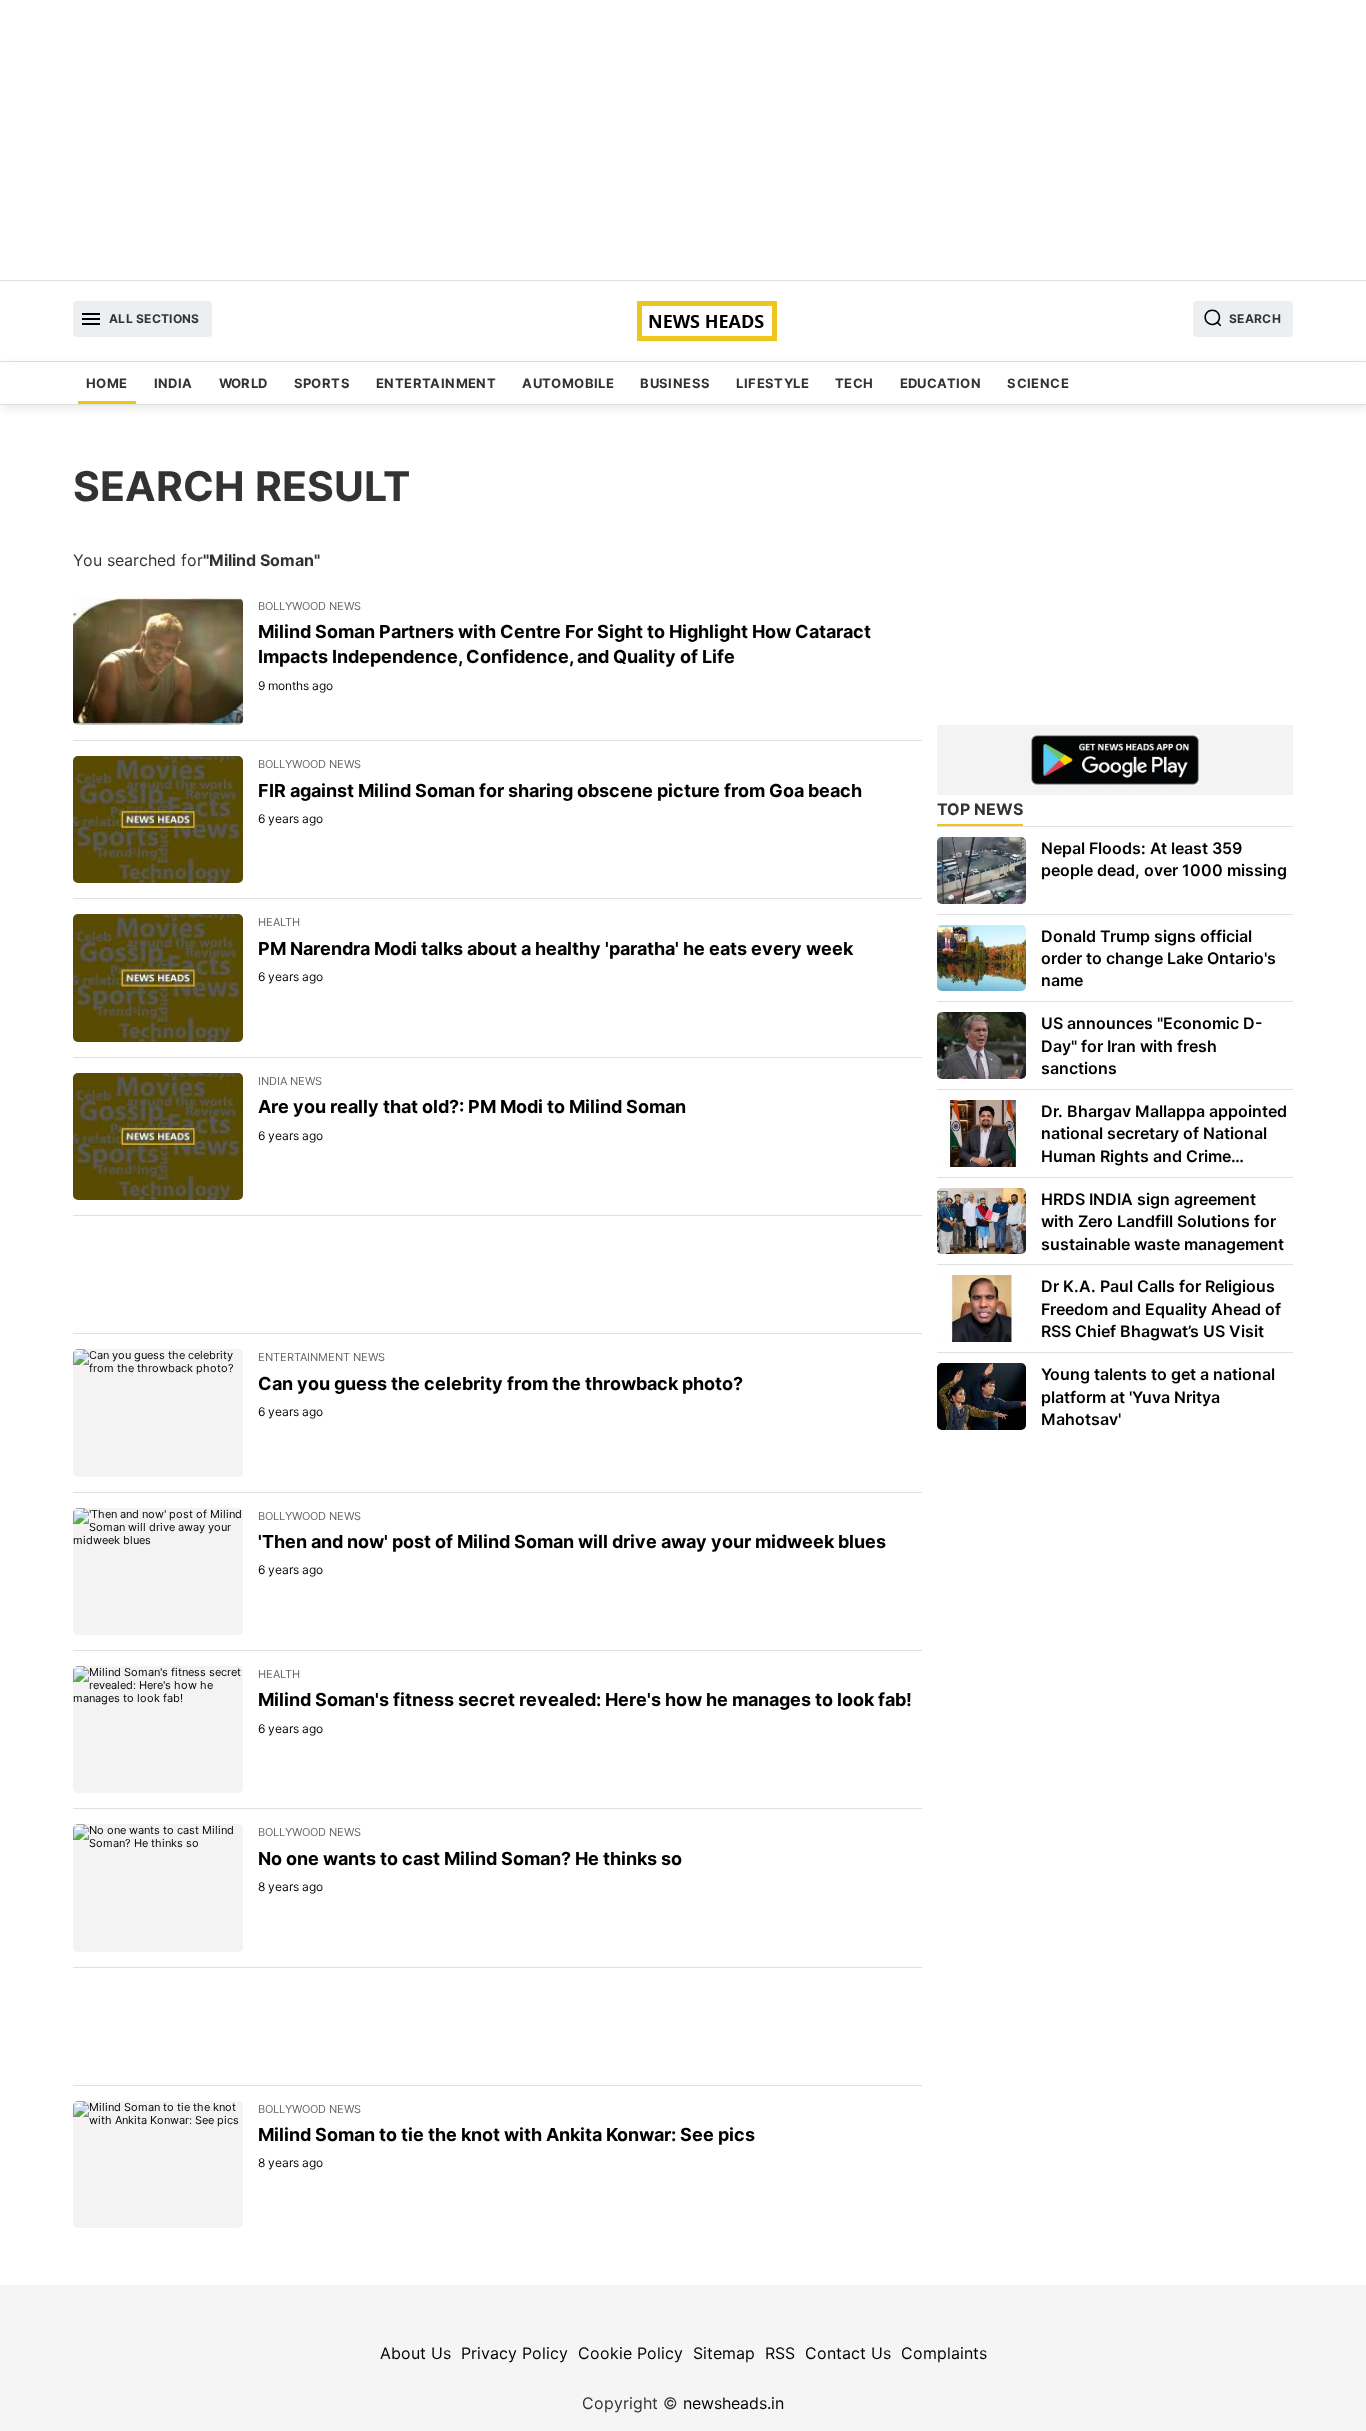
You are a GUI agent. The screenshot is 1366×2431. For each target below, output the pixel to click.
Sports (322, 383)
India (173, 383)
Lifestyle (772, 383)
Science (1038, 383)
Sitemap (724, 2353)
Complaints (944, 2353)
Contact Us (848, 2353)
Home (107, 383)
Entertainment (436, 383)
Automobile (568, 383)
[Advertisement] (683, 140)
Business (675, 383)
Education (941, 383)
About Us (415, 2353)
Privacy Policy (514, 2353)
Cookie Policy (630, 2353)
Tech (854, 383)
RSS (780, 2353)
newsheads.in (733, 2403)
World (243, 383)
